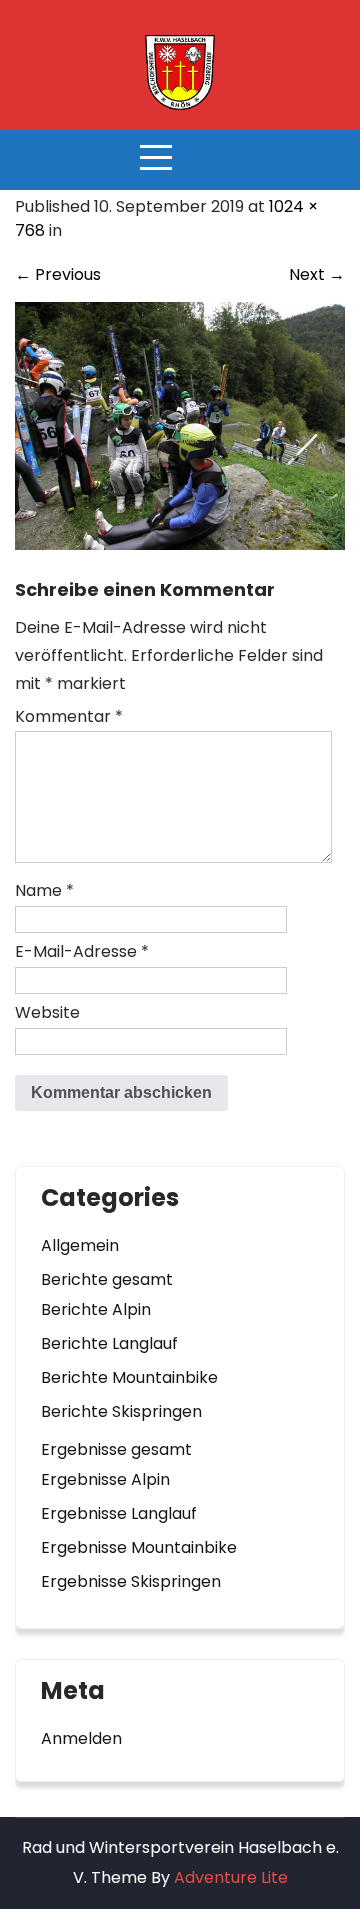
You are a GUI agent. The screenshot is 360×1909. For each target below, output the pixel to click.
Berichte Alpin (96, 1309)
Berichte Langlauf (109, 1343)
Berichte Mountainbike (129, 1377)
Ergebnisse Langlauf (119, 1513)
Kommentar (69, 716)
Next (317, 274)
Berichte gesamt (107, 1279)
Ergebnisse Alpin (105, 1479)
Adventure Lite (231, 1877)
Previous (58, 274)
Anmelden (81, 1738)
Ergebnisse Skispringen (131, 1581)
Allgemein (80, 1245)
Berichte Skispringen (121, 1411)
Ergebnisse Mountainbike (139, 1547)
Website (47, 1012)
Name (44, 890)
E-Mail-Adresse (82, 951)
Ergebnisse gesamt (116, 1449)
